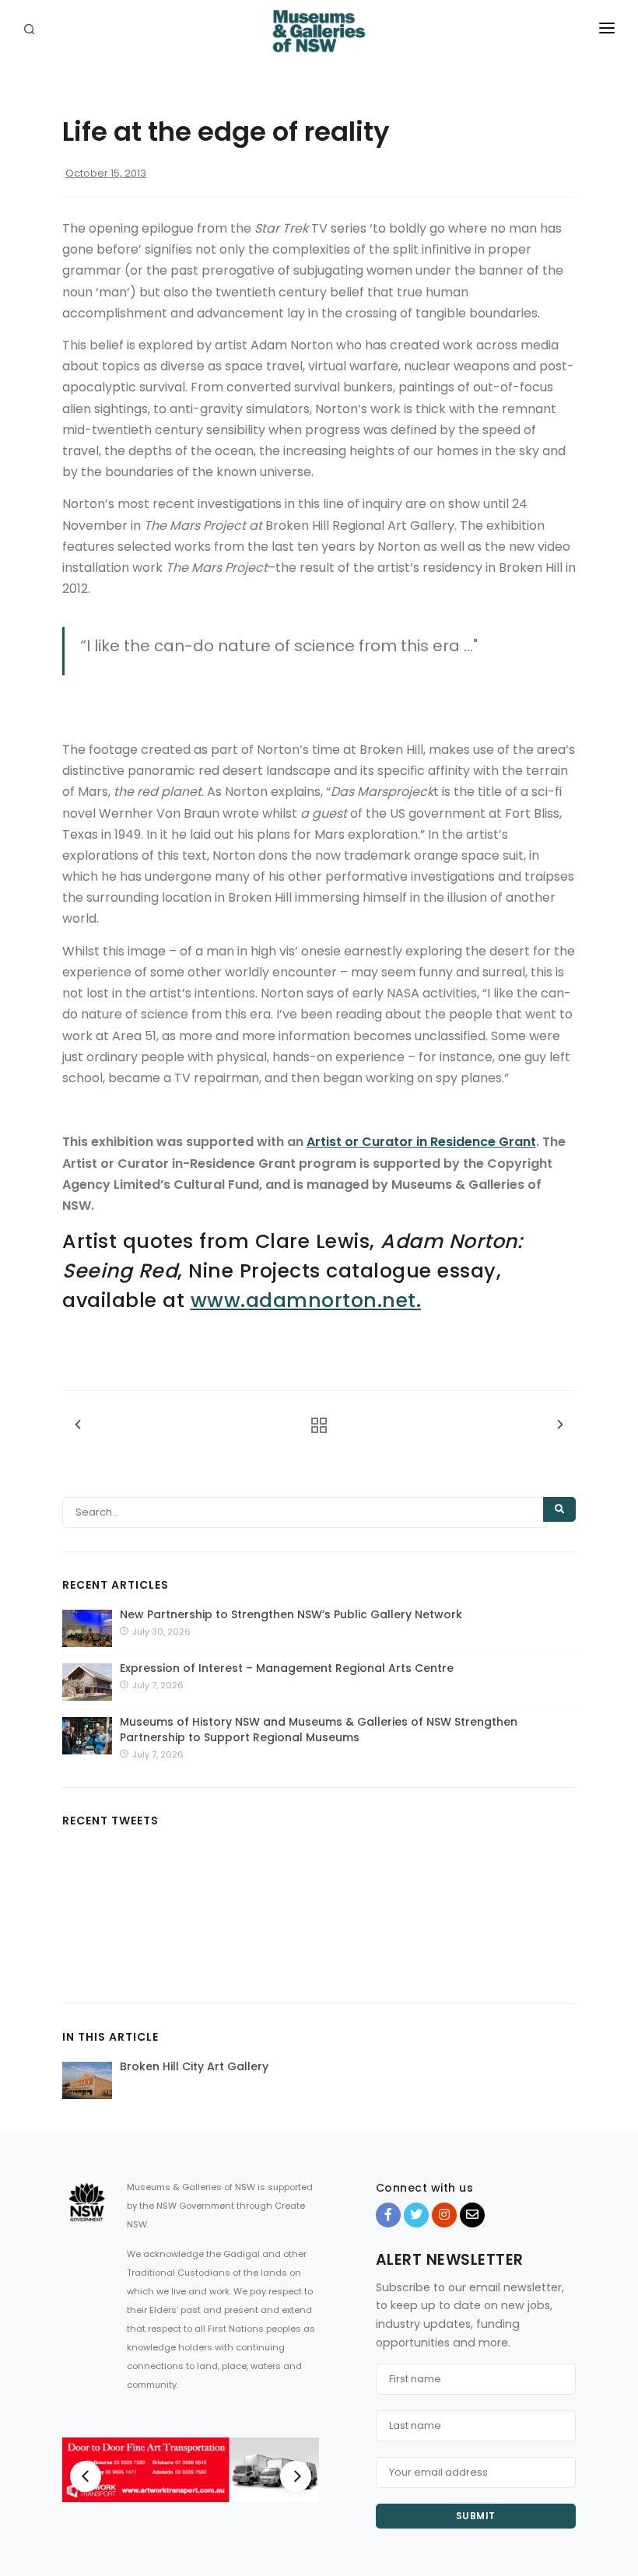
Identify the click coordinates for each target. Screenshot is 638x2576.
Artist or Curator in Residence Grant (421, 1142)
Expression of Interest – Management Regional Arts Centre (287, 1668)
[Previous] (86, 2476)
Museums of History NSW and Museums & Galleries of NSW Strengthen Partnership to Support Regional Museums (319, 1730)
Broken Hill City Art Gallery (194, 2066)
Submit (476, 2516)
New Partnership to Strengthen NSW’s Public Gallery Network (291, 1614)
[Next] (296, 2476)
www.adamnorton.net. (306, 1300)
